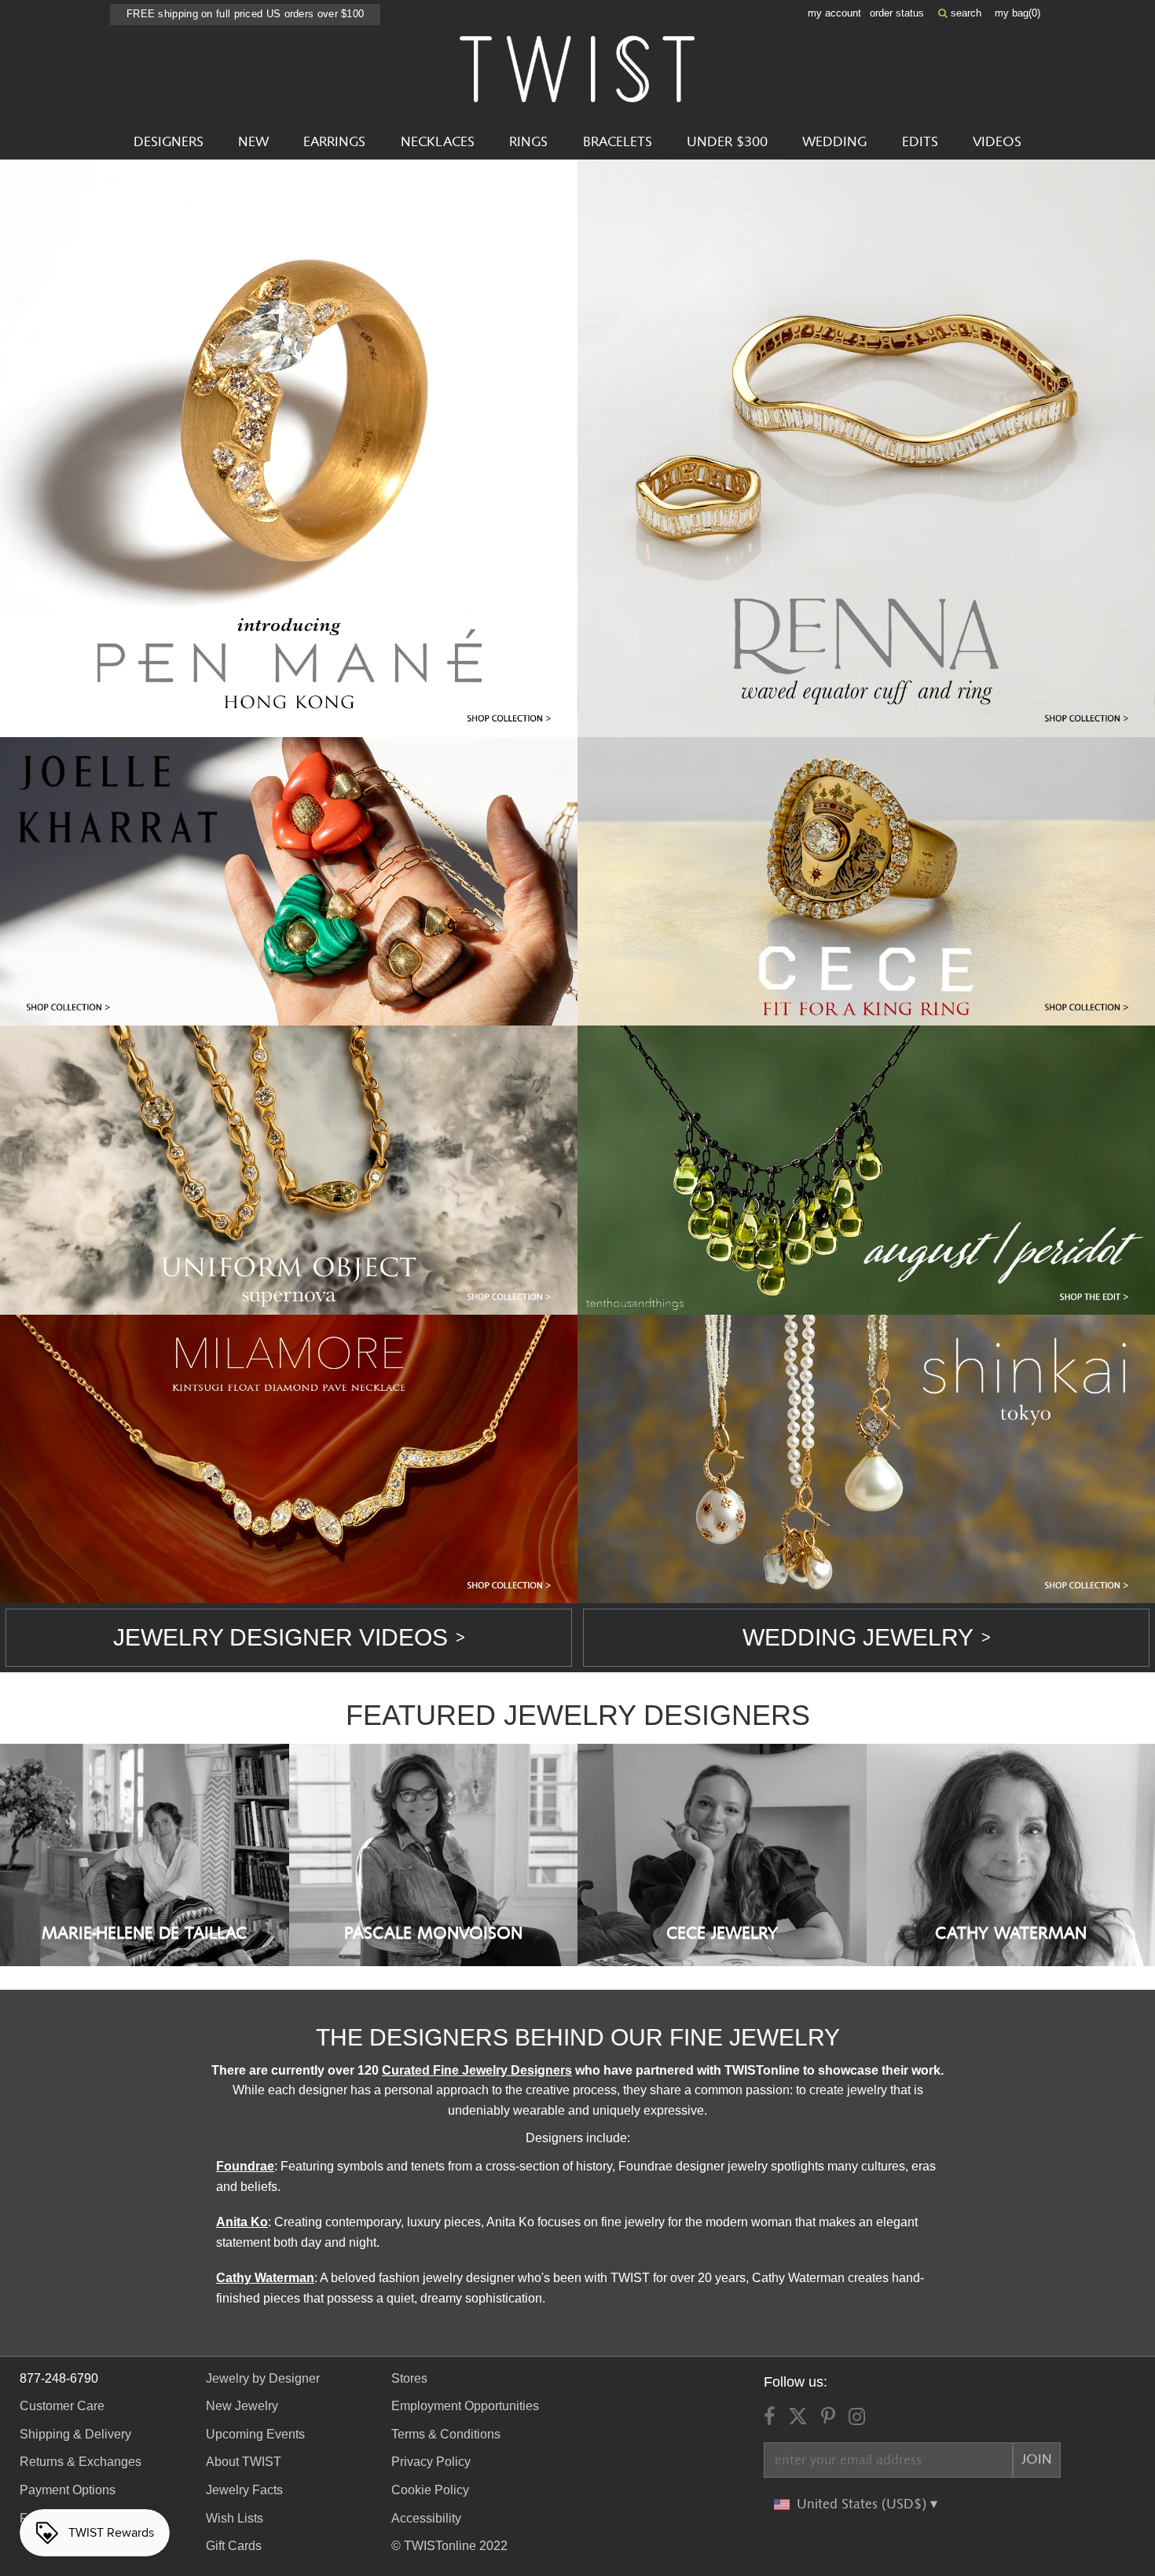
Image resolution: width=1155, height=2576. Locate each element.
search (964, 13)
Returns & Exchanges (81, 2462)
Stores (409, 2378)
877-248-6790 (59, 2378)
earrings (334, 142)
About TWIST (244, 2462)
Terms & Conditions (446, 2434)
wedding (834, 142)
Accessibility (426, 2518)
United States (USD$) (863, 2504)
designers (169, 142)
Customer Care (62, 2406)
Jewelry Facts (244, 2490)
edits (920, 142)
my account (834, 13)
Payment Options (68, 2490)
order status (897, 13)
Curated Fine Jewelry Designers (477, 2070)
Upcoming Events (255, 2434)
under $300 (727, 142)
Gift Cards (234, 2546)
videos (997, 142)
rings (528, 142)
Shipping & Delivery (75, 2434)
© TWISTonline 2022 (449, 2546)
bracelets (618, 142)
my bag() (1017, 13)
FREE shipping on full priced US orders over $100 (245, 14)
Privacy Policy (431, 2462)
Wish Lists (235, 2518)
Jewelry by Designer (263, 2378)
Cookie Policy (430, 2490)
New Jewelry (242, 2406)
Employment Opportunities (465, 2406)
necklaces (438, 142)
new (253, 142)
